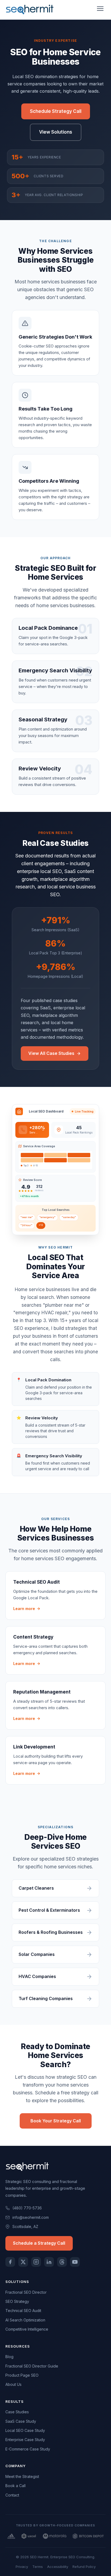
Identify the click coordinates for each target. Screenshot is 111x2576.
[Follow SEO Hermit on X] (23, 2262)
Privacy (22, 2567)
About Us (13, 2384)
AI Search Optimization (25, 2320)
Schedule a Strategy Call (39, 2243)
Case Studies (17, 2412)
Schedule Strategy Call (56, 111)
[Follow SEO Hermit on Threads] (62, 2262)
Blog (9, 2357)
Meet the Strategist (22, 2476)
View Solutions (56, 132)
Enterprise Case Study (25, 2440)
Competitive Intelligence (27, 2329)
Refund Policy (84, 2567)
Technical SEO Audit (23, 2311)
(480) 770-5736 (27, 2208)
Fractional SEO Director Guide (32, 2366)
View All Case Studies (51, 1053)
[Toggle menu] (100, 10)
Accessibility (58, 2567)
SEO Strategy (17, 2301)
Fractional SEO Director (26, 2292)
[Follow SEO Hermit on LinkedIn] (49, 2262)
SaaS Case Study (21, 2421)
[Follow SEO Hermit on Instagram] (36, 2262)
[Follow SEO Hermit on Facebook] (10, 2262)
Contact (12, 2495)
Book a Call (15, 2486)
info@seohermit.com (31, 2217)
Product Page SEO (22, 2375)
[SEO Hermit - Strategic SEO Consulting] (30, 10)
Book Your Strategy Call (56, 2121)
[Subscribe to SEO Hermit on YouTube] (75, 2262)
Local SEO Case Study (25, 2430)
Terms (38, 2567)
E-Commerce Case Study (28, 2449)
